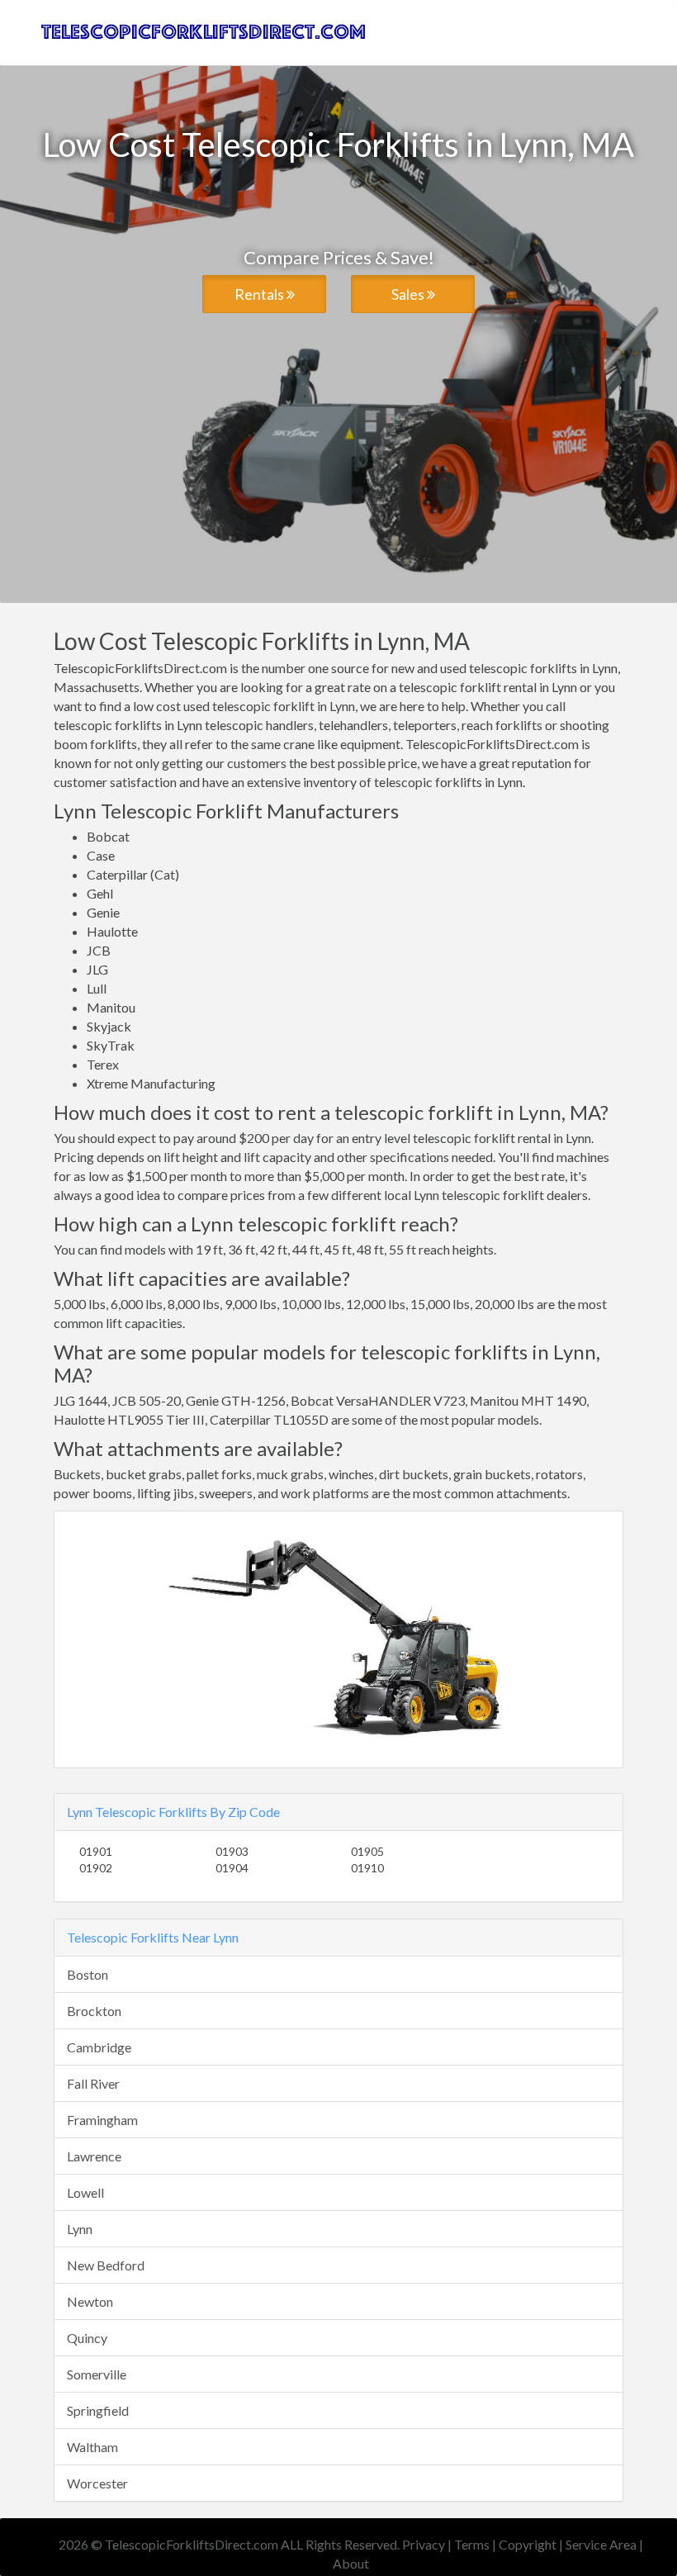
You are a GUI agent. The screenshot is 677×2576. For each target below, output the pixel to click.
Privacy (424, 2544)
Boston (88, 1974)
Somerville (97, 2374)
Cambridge (99, 2047)
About (351, 2563)
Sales (409, 294)
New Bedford (106, 2265)
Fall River (93, 2083)
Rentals (260, 294)
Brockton (94, 2011)
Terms (472, 2544)
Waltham (92, 2447)
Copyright (528, 2544)
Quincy (87, 2338)
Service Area (601, 2544)
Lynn (80, 2229)
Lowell (85, 2192)
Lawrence (94, 2156)
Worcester (97, 2483)
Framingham (102, 2120)
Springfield (98, 2410)
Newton (90, 2301)
